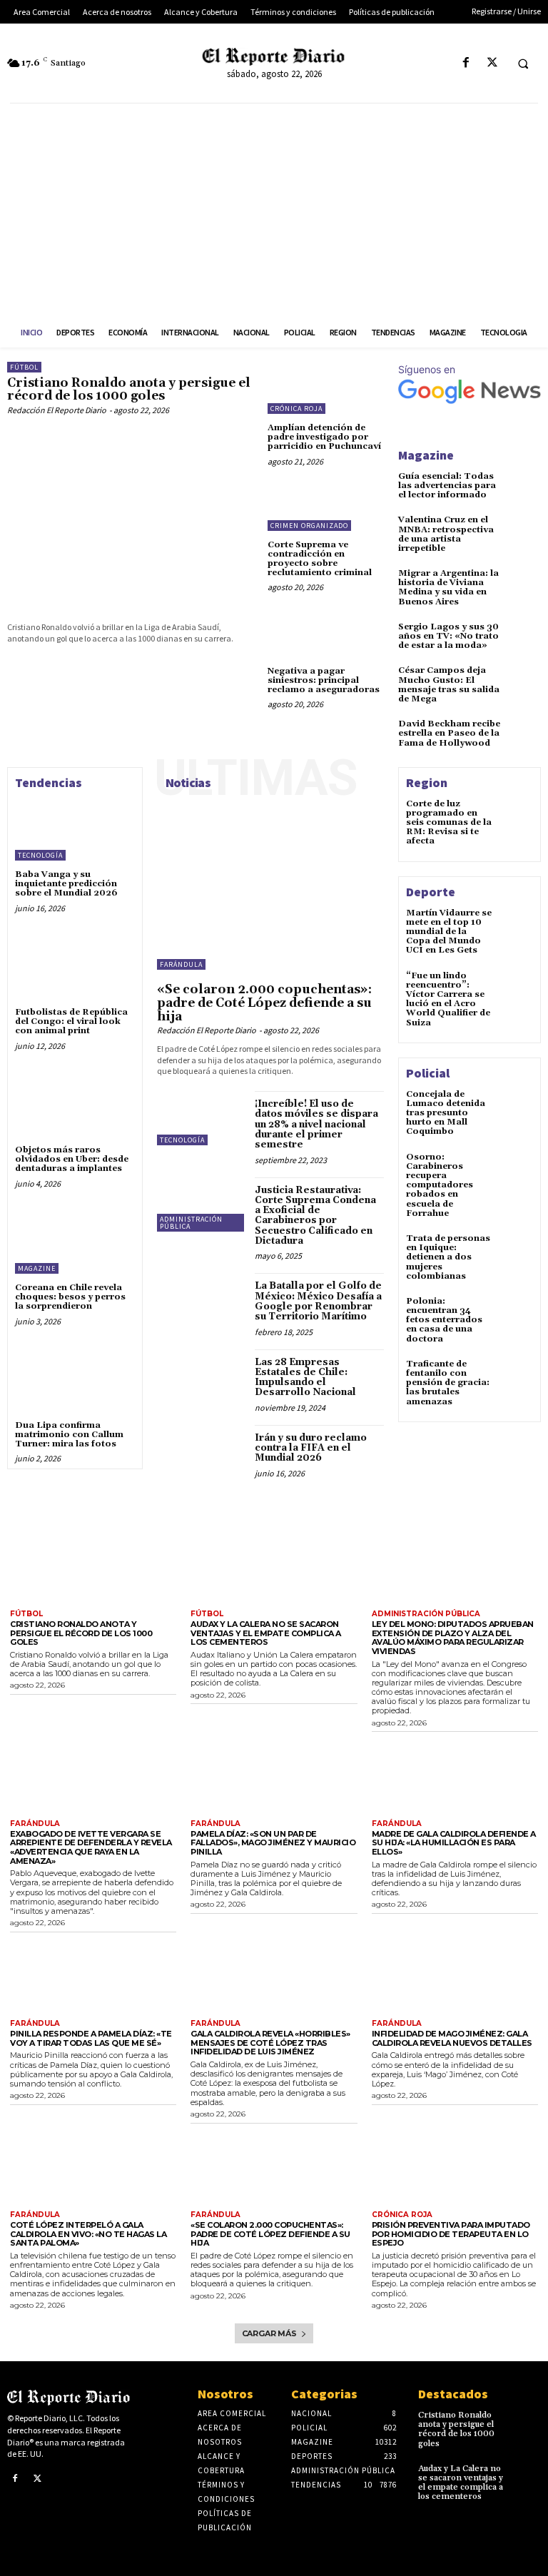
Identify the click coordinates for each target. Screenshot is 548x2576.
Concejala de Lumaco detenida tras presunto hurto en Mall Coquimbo (446, 1113)
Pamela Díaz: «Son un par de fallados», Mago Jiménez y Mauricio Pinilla (273, 1843)
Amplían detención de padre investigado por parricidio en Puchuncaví (324, 437)
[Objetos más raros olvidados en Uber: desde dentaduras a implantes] (75, 1103)
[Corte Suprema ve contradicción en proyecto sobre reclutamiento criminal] (326, 505)
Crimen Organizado (309, 526)
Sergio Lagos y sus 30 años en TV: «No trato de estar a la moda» (448, 636)
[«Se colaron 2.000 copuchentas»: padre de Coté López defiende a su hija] (270, 885)
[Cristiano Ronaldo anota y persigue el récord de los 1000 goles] (130, 516)
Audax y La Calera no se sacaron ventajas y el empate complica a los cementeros (266, 1633)
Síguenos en (427, 369)
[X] (492, 63)
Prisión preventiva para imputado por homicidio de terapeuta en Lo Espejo (451, 2234)
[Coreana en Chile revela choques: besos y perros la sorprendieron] (75, 1241)
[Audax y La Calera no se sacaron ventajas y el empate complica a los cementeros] (274, 1565)
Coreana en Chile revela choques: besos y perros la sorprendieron (70, 1297)
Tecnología (40, 855)
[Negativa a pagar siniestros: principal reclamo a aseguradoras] (326, 630)
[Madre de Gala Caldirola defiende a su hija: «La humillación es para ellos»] (455, 1775)
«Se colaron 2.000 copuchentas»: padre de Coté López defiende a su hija (264, 1003)
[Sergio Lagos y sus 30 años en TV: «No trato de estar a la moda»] (527, 634)
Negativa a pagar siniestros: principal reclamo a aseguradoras (324, 680)
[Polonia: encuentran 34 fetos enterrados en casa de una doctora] (517, 1313)
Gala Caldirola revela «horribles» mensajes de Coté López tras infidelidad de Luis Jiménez (270, 2043)
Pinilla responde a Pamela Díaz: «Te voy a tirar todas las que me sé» (91, 2038)
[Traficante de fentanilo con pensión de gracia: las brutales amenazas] (517, 1376)
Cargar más (269, 2333)
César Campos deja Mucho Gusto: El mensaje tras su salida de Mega (449, 685)
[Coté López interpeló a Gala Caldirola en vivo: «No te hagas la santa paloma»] (93, 2166)
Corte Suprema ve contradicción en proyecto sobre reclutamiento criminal (320, 559)
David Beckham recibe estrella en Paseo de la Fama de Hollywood (449, 733)
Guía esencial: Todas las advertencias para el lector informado (447, 486)
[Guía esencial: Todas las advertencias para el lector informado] (527, 483)
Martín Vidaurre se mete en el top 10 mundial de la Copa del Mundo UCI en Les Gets (449, 932)
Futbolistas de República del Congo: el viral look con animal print (71, 1021)
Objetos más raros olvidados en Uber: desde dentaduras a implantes (72, 1159)
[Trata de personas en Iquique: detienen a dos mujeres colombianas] (517, 1250)
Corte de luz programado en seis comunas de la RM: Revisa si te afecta (449, 823)
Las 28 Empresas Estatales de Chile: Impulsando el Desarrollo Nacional (305, 1378)
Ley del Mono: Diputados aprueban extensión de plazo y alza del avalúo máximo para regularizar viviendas (453, 1638)
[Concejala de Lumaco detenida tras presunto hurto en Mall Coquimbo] (517, 1106)
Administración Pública (191, 1223)
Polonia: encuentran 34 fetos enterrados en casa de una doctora (444, 1320)
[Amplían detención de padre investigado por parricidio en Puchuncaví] (326, 388)
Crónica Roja (296, 409)
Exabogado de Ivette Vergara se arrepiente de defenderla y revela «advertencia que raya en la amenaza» (91, 1847)
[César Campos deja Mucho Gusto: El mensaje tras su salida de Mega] (527, 677)
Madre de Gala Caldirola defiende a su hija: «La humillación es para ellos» (454, 1843)
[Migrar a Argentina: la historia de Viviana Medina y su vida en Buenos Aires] (527, 580)
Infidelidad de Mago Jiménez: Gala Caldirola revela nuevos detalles (452, 2038)
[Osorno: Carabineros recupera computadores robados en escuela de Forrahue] (517, 1169)
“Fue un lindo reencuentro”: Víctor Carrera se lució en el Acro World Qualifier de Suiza (448, 999)
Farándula (181, 964)
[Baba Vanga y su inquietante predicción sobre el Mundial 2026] (75, 828)
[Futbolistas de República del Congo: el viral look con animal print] (75, 965)
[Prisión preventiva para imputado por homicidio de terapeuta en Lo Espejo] (455, 2166)
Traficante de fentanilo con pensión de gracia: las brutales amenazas (448, 1383)
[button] (523, 64)
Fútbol (24, 367)
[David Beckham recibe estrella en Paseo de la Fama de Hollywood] (527, 731)
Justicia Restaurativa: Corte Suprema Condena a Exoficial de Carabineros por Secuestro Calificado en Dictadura (315, 1216)
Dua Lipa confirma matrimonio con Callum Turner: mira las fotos (69, 1435)
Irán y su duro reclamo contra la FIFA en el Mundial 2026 (311, 1448)
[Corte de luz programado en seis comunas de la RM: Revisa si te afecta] (517, 816)
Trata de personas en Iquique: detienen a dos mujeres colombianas (448, 1257)
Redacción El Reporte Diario (57, 410)
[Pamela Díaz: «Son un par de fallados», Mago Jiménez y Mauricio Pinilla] (274, 1775)
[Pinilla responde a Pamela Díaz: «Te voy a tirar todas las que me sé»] (93, 1975)
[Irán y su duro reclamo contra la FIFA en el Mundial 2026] (202, 1452)
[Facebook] (466, 63)
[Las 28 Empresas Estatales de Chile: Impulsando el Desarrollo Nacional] (202, 1376)
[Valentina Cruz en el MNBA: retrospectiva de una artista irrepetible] (527, 527)
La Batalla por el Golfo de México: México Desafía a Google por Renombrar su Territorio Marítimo (318, 1301)
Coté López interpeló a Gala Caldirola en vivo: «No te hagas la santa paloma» (88, 2234)
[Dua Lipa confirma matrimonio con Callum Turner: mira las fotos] (75, 1379)
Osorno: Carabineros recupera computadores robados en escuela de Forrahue (440, 1185)
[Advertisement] (274, 211)
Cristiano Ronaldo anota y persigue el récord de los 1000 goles (129, 390)
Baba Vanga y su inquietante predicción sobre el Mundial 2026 (66, 884)
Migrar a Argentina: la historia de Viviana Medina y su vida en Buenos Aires (448, 588)
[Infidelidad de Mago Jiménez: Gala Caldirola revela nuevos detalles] (455, 1975)
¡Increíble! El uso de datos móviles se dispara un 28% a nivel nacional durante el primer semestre (316, 1124)
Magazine (37, 1268)
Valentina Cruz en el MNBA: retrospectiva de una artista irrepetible (446, 534)
